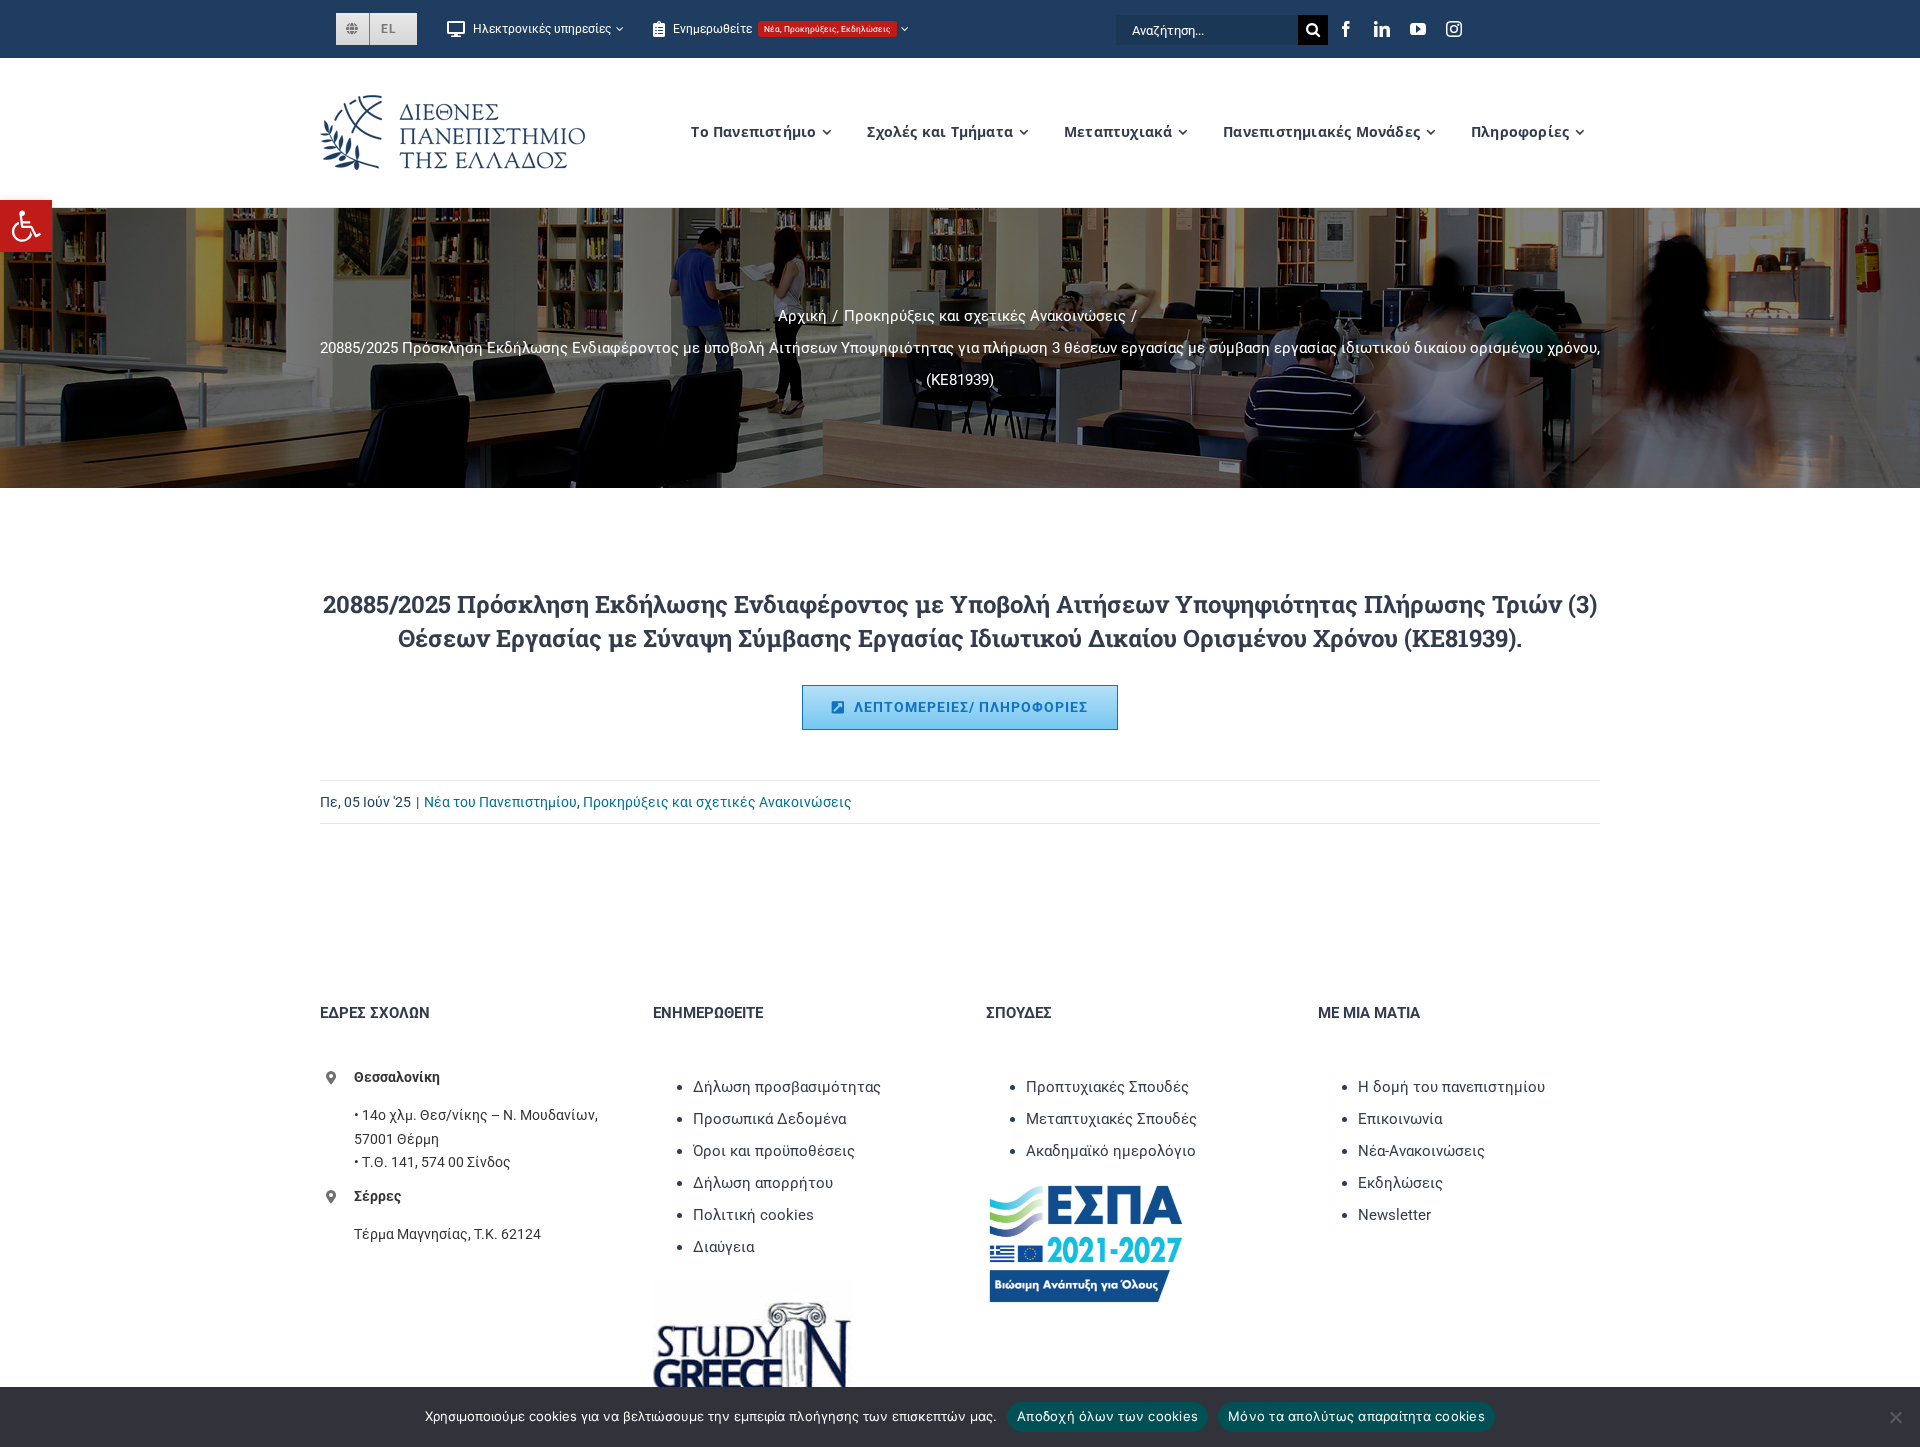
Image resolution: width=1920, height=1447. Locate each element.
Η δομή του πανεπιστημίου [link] (1451, 1087)
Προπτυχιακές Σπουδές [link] (1107, 1087)
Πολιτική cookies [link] (753, 1215)
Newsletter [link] (1394, 1215)
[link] (26, 226)
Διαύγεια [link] (723, 1247)
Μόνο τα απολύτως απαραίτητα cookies (1356, 1416)
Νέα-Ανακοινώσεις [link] (1421, 1151)
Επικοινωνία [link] (1400, 1119)
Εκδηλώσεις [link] (1400, 1183)
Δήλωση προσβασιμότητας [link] (787, 1087)
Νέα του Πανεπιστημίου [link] (500, 802)
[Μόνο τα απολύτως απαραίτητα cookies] (1895, 1417)
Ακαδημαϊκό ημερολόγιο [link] (1111, 1151)
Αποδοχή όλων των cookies (1107, 1416)
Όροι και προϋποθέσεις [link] (774, 1151)
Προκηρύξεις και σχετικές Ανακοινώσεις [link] (717, 802)
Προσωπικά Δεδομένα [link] (769, 1119)
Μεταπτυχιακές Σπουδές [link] (1111, 1119)
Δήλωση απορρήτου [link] (763, 1183)
